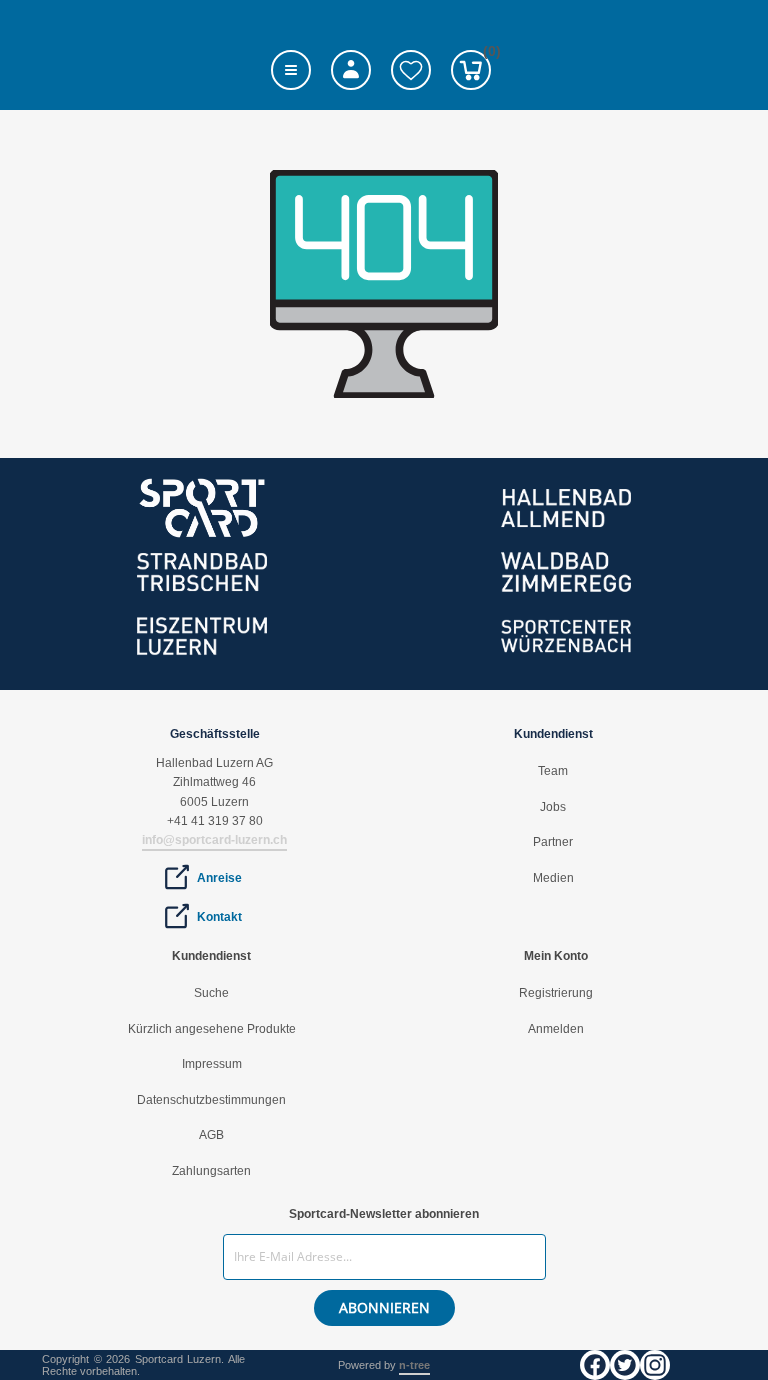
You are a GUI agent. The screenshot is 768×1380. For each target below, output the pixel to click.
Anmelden (556, 1029)
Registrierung (556, 993)
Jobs (553, 807)
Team (553, 771)
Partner (553, 842)
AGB (211, 1135)
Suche (211, 993)
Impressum (212, 1064)
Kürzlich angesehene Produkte (212, 1029)
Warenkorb (487, 54)
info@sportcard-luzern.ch (214, 840)
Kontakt (219, 917)
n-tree (414, 1365)
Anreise (219, 878)
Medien (553, 878)
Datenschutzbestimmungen (211, 1100)
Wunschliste (411, 70)
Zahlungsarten (211, 1171)
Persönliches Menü (351, 70)
